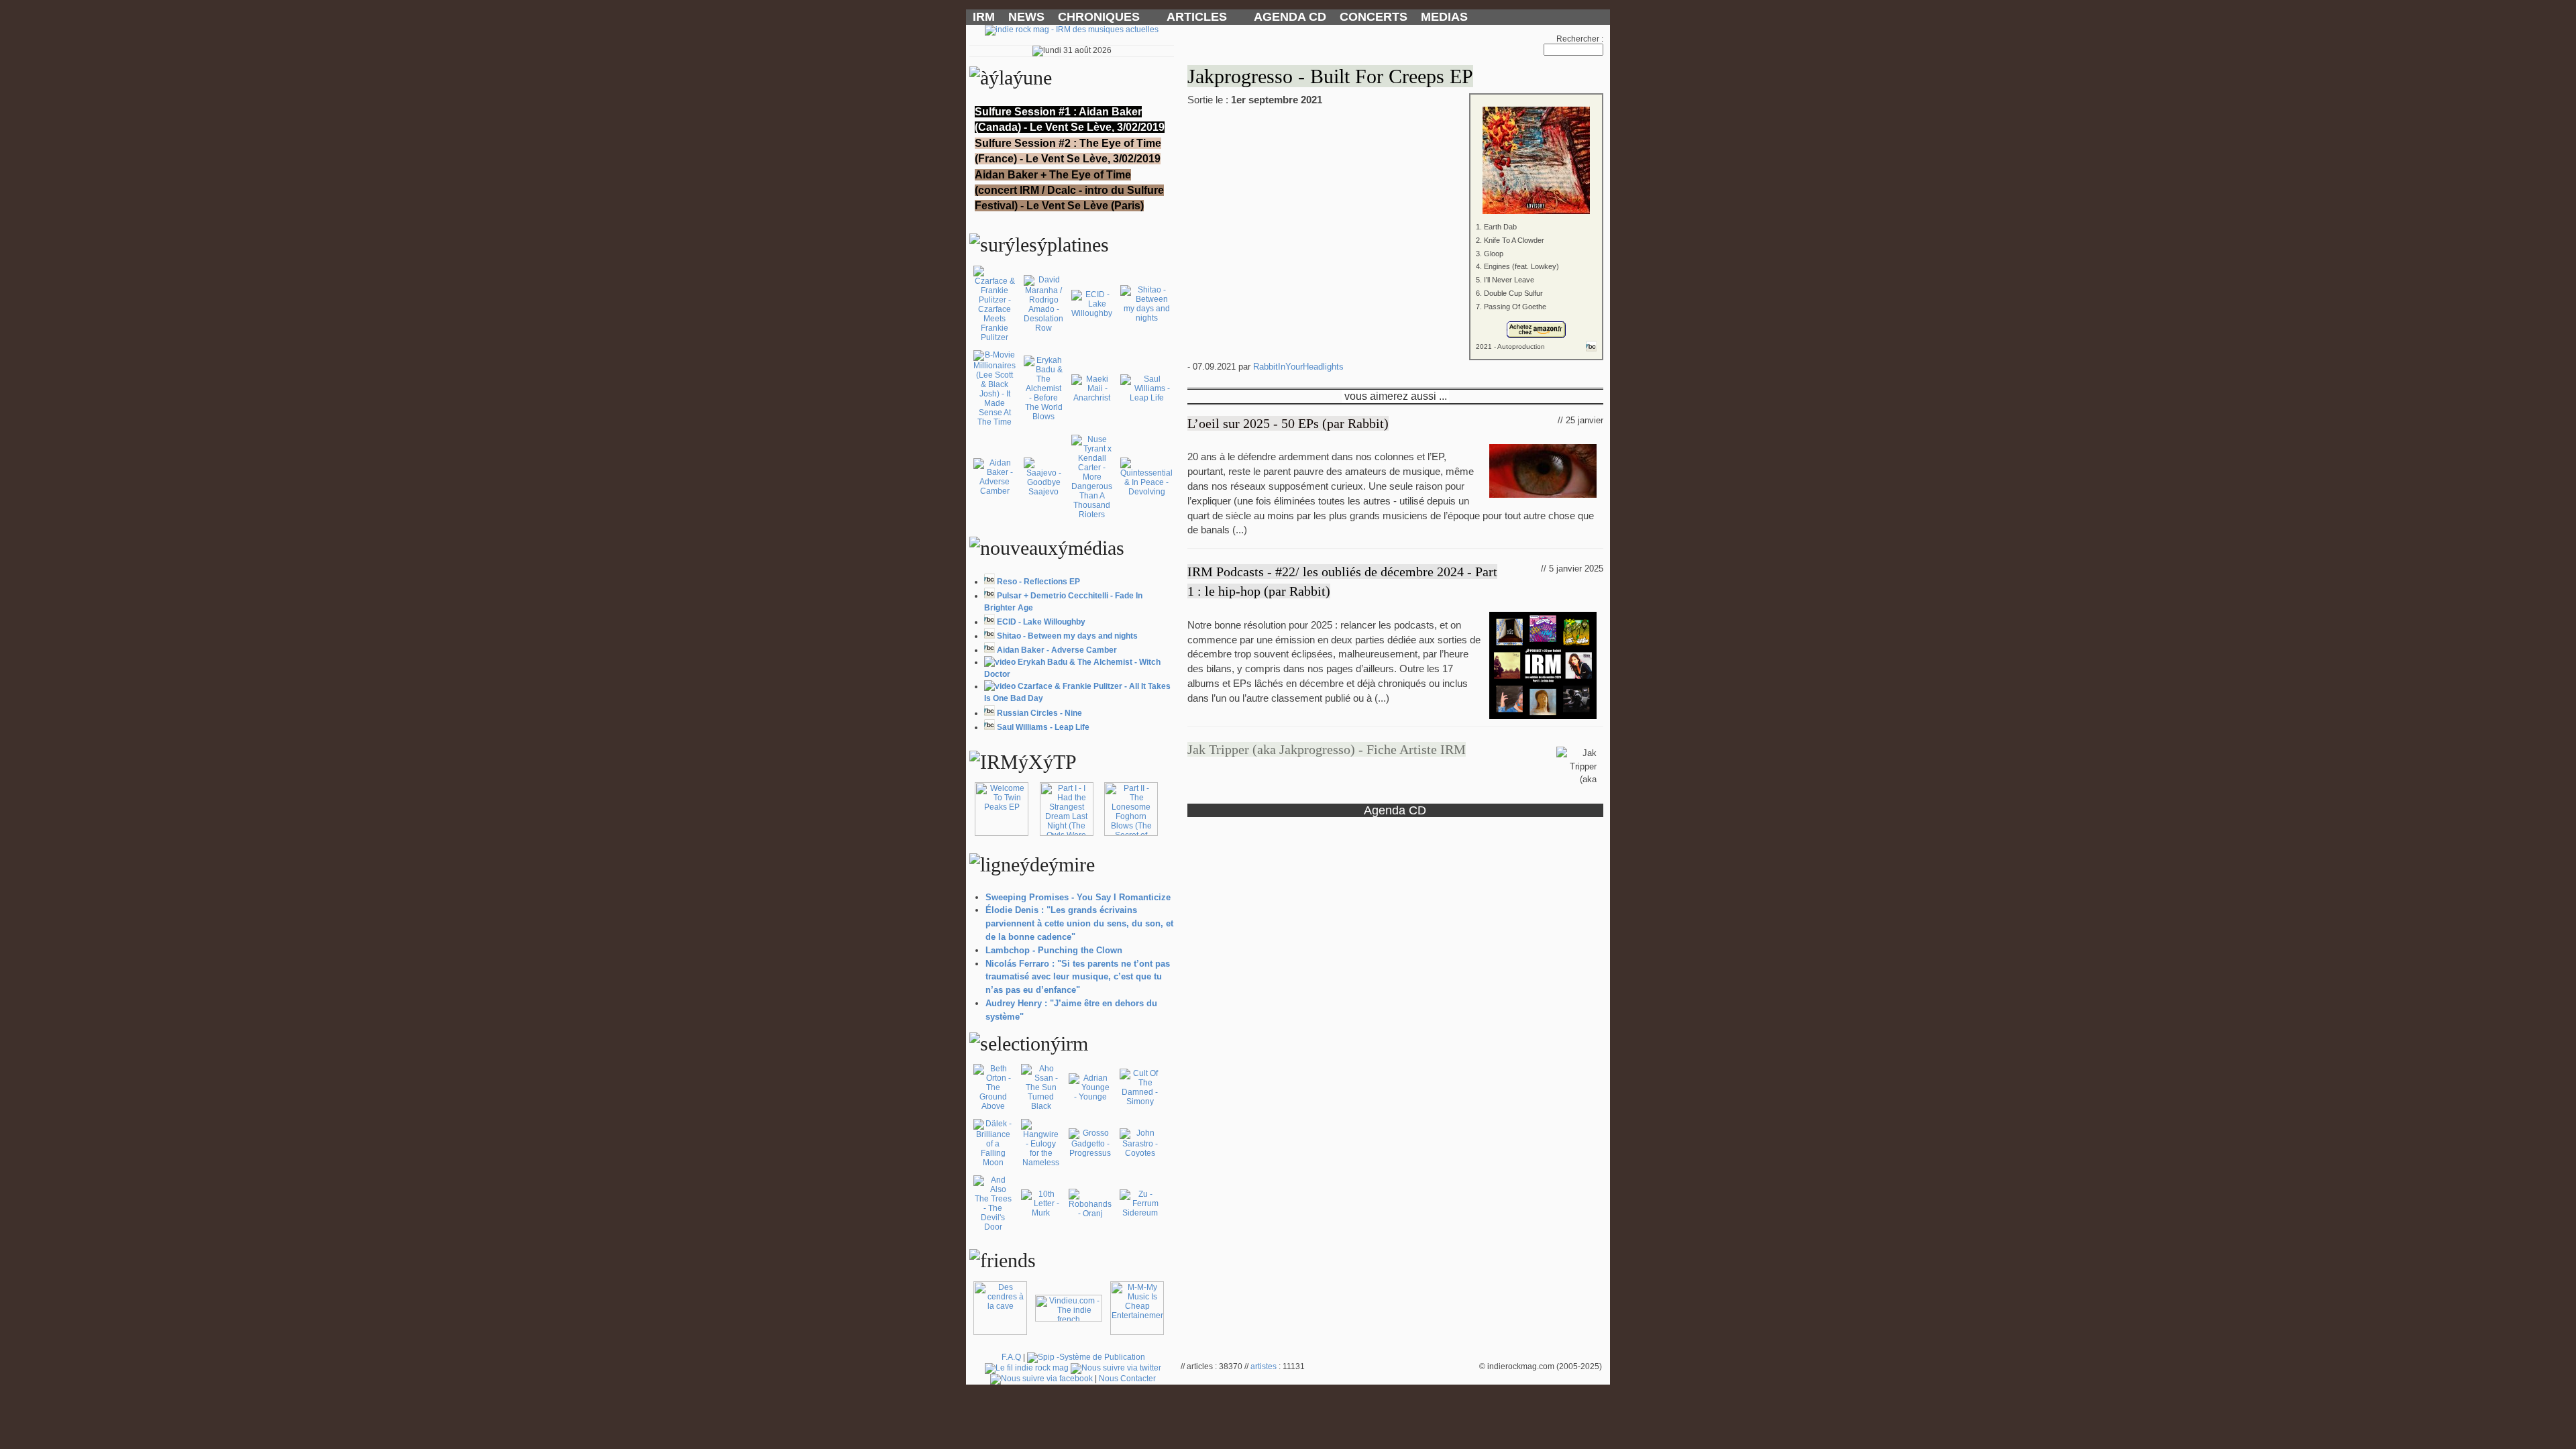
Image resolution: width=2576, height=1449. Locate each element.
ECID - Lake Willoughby (1041, 622)
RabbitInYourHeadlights (1298, 367)
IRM (984, 17)
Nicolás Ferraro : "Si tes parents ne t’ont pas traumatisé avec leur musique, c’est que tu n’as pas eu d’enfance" (1078, 977)
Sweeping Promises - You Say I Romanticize (1078, 897)
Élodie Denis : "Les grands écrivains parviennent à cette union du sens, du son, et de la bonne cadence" (1079, 923)
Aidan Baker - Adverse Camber (1057, 650)
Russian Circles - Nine (1039, 713)
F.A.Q (1011, 1357)
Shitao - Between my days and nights (1067, 636)
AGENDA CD (1290, 17)
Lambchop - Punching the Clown (1054, 950)
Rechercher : (1580, 39)
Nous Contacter (1127, 1379)
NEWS (1026, 17)
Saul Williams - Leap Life (1043, 727)
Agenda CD (1395, 810)
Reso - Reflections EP (1038, 582)
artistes (1264, 1366)
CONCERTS (1374, 17)
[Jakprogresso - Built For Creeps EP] (1395, 151)
